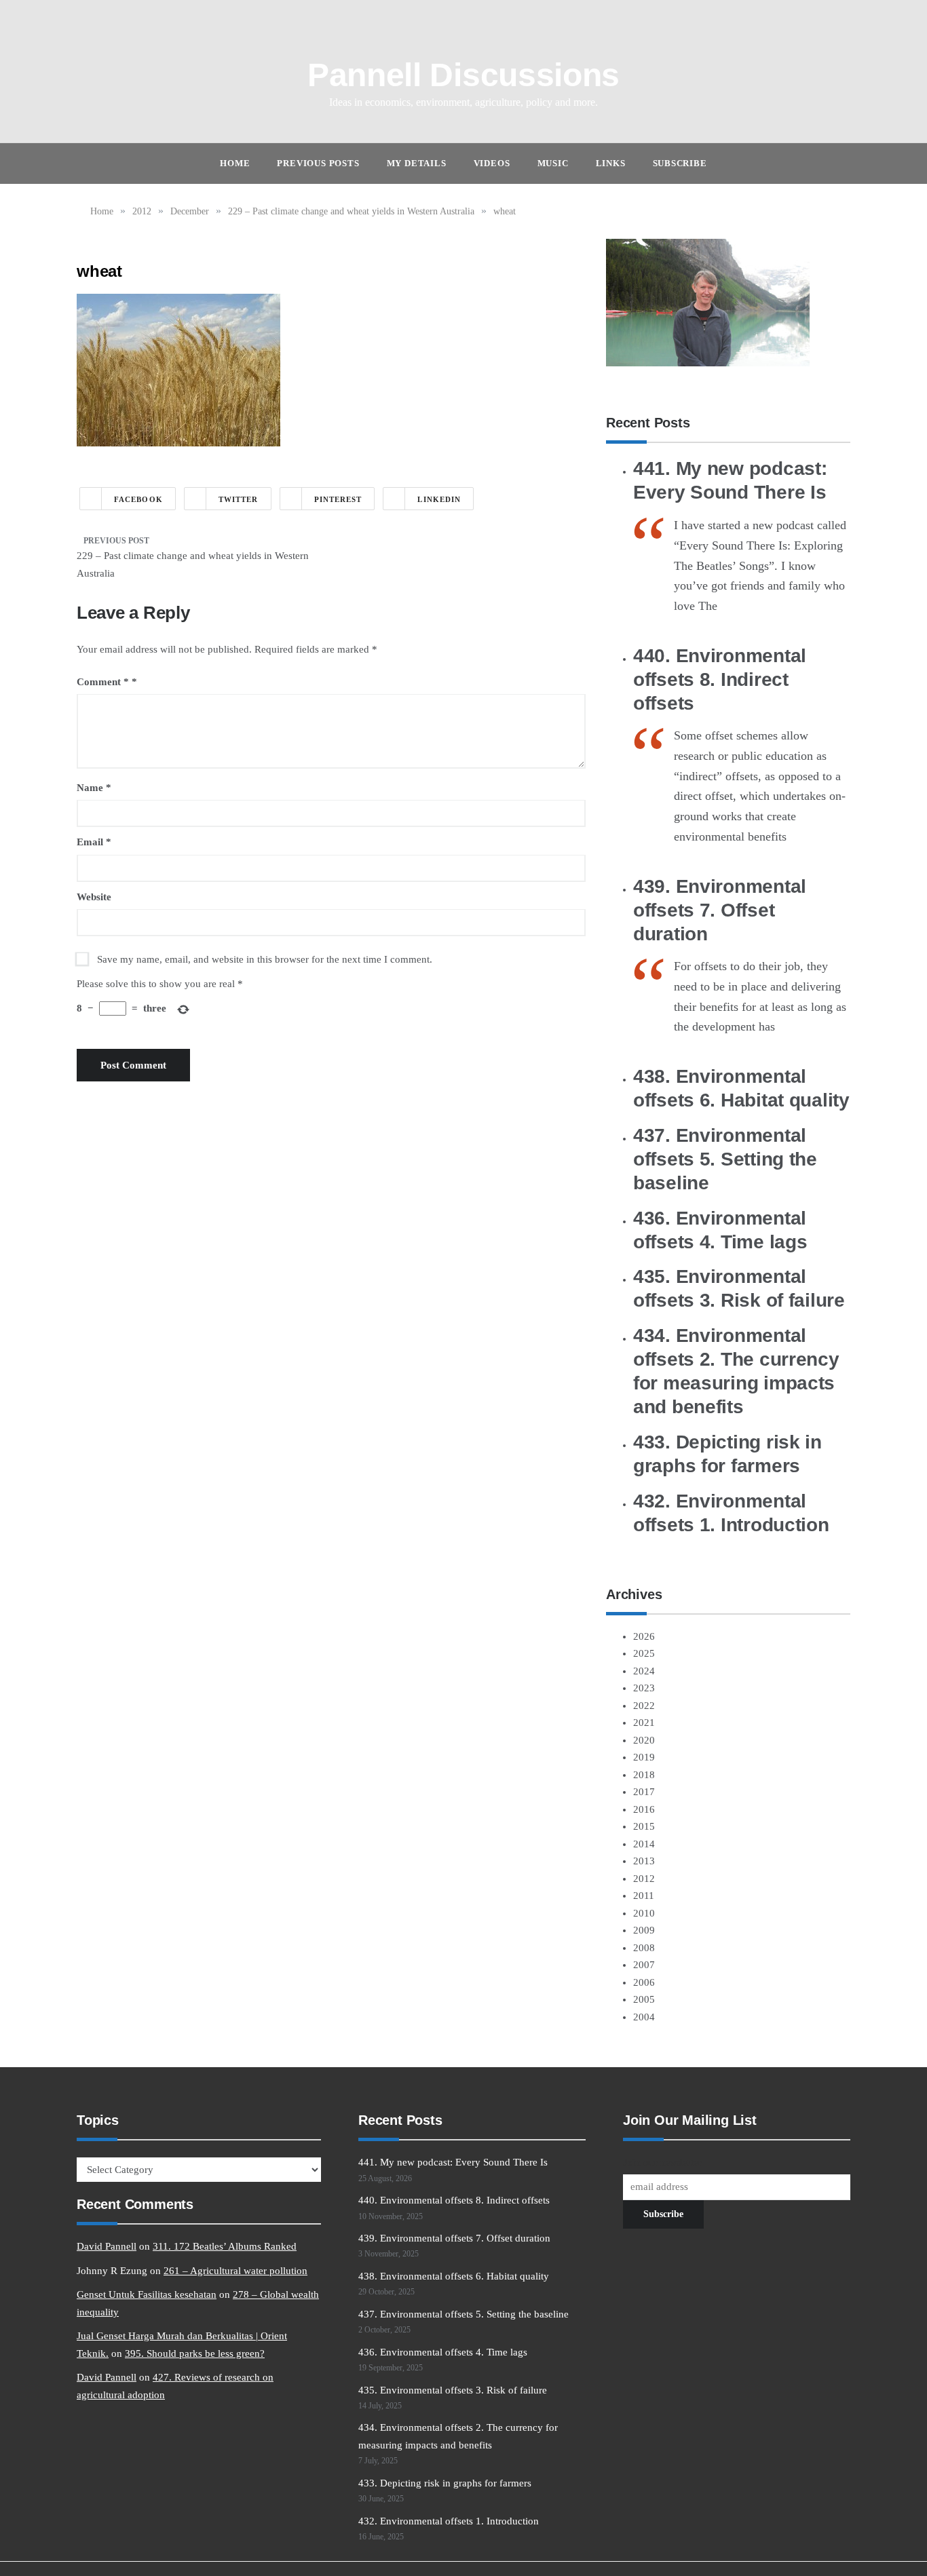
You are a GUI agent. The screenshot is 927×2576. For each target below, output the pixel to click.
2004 (644, 2017)
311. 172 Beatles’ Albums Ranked (225, 2246)
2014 (644, 1844)
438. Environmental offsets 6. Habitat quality (454, 2276)
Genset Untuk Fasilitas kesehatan (147, 2294)
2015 (644, 1826)
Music (553, 163)
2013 (644, 1861)
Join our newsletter (662, 2162)
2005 (644, 1999)
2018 (644, 1775)
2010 (644, 1913)
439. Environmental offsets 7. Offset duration (720, 910)
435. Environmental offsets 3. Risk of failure (453, 2390)
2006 (644, 1982)
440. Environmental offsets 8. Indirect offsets (720, 679)
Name (94, 788)
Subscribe (680, 163)
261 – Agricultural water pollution (235, 2271)
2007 (644, 1965)
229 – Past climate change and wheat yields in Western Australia (193, 564)
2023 (644, 1688)
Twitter (239, 499)
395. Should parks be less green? (195, 2353)
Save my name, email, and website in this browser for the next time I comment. (265, 959)
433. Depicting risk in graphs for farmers (445, 2483)
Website (94, 897)
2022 (644, 1706)
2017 (644, 1792)
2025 (644, 1653)
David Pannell (107, 2246)
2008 (644, 1948)
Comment (103, 682)
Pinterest (338, 499)
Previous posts (318, 163)
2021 (644, 1723)
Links (611, 163)
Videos (492, 163)
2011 (644, 1896)
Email (94, 842)
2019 (644, 1757)
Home (235, 163)
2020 (644, 1740)
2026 (644, 1636)
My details (417, 163)
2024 (644, 1671)
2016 (644, 1809)
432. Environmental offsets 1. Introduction (449, 2521)
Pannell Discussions (463, 75)
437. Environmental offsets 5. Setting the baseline (725, 1159)
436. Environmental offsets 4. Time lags (443, 2352)
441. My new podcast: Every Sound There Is (453, 2162)
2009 (644, 1930)
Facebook (138, 499)
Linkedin (439, 499)
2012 (644, 1879)
